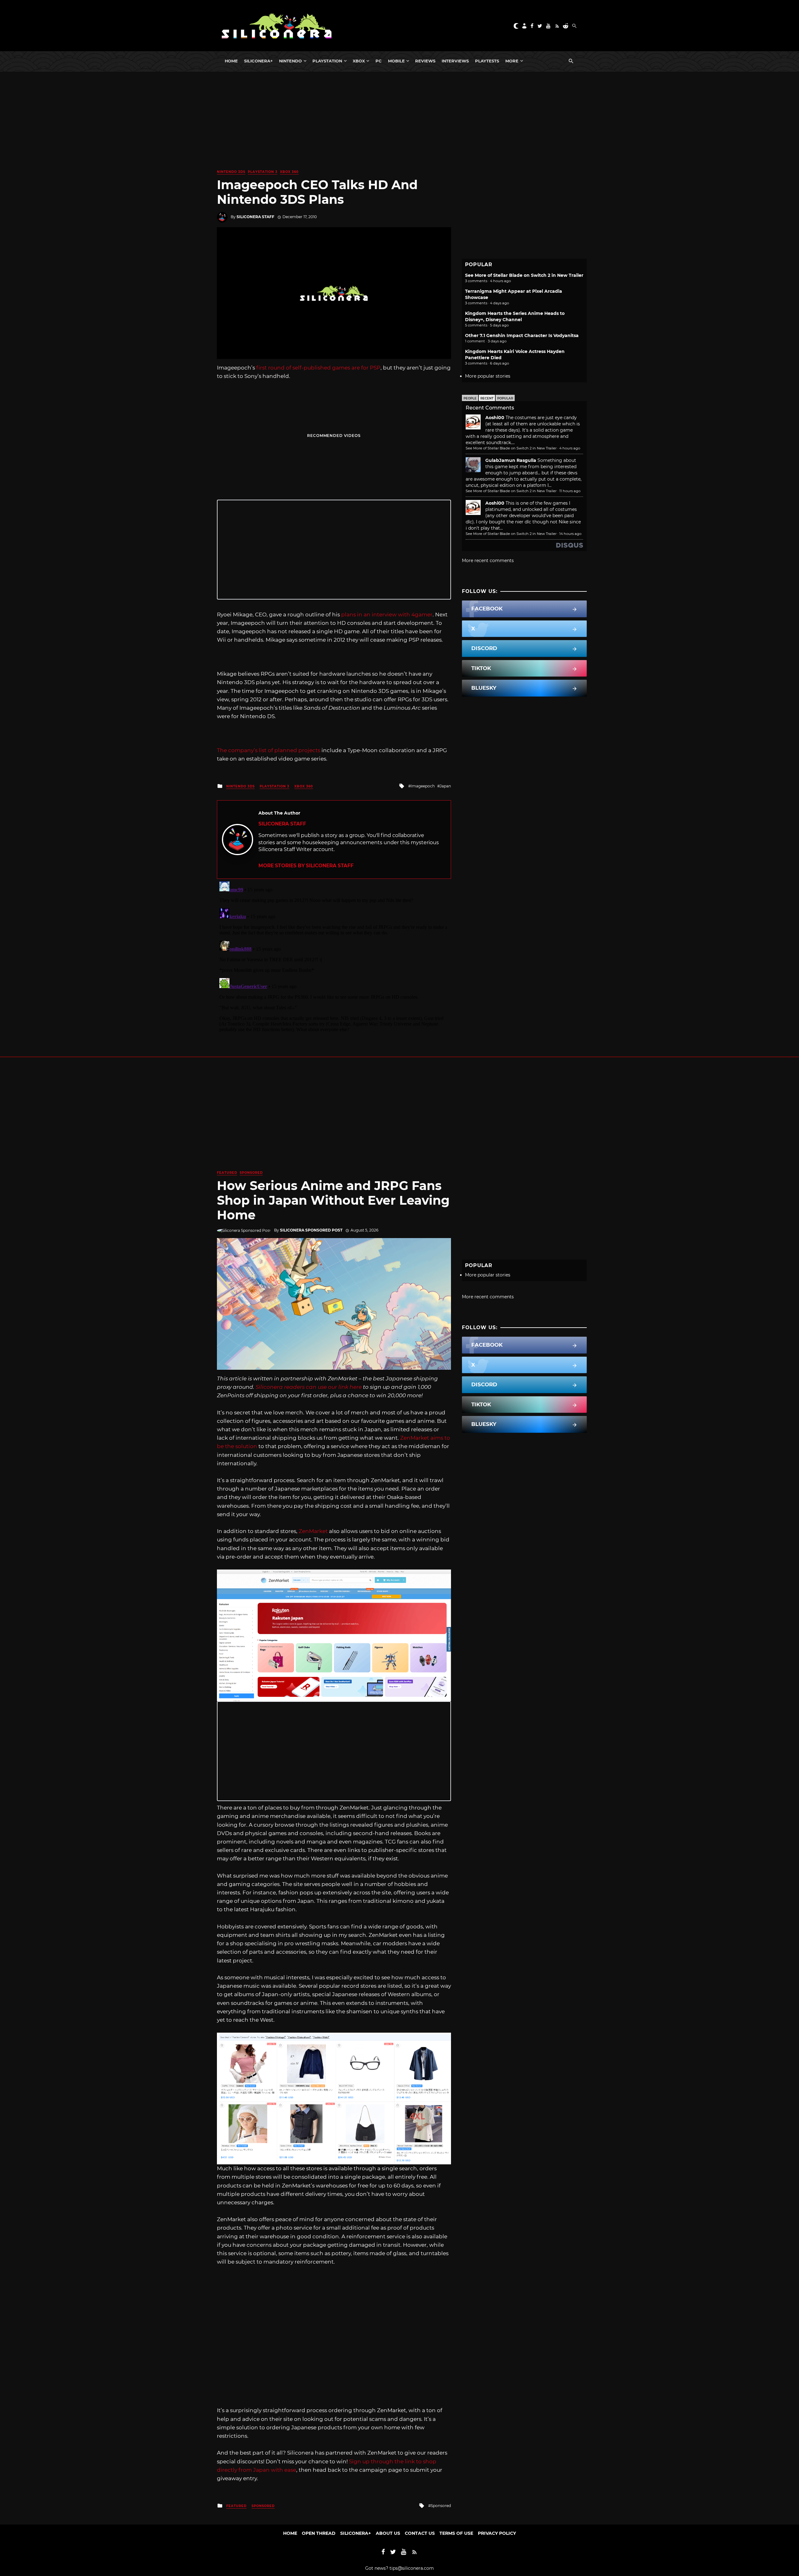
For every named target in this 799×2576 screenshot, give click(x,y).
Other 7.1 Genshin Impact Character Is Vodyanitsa (522, 335)
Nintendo (290, 61)
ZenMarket (313, 1531)
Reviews (425, 61)
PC (379, 61)
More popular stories (488, 376)
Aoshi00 (495, 418)
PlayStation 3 (263, 172)
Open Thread (319, 2533)
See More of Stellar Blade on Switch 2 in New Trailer (524, 275)
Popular (505, 398)
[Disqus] (334, 957)
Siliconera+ (258, 61)
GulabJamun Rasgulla (511, 460)
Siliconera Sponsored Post (311, 1230)
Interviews (455, 61)
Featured (227, 1173)
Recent (487, 398)
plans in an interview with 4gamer (387, 615)
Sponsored (251, 1173)
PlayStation (327, 61)
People (470, 398)
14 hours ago (570, 534)
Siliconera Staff (255, 217)
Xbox (359, 61)
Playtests (487, 61)
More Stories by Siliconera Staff (306, 866)
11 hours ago (570, 491)
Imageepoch (423, 786)
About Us (388, 2533)
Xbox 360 (289, 172)
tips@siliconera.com (412, 2568)
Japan (445, 786)
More (512, 61)
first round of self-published (294, 368)
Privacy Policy (497, 2533)
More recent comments (488, 561)
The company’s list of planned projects (269, 750)
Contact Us (420, 2533)
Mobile (396, 61)
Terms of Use (456, 2533)
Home (231, 61)
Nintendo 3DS (231, 172)
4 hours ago (570, 448)
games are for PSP (356, 368)
